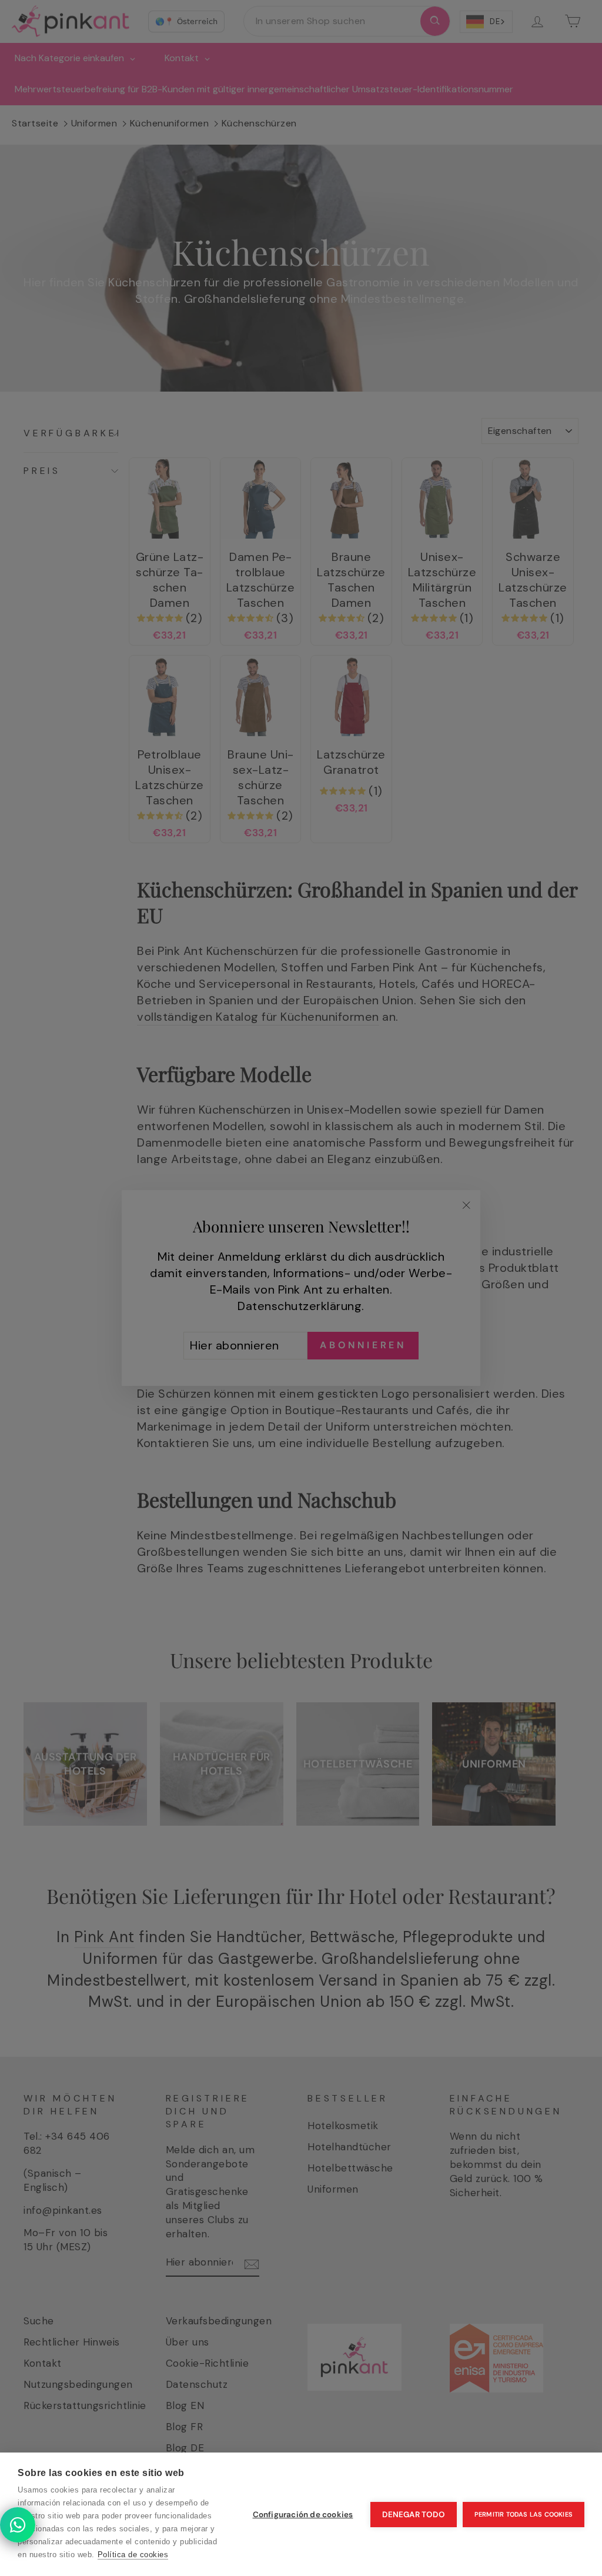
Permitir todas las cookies (524, 2514)
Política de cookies (133, 2555)
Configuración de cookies (303, 2515)
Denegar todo (413, 2515)
